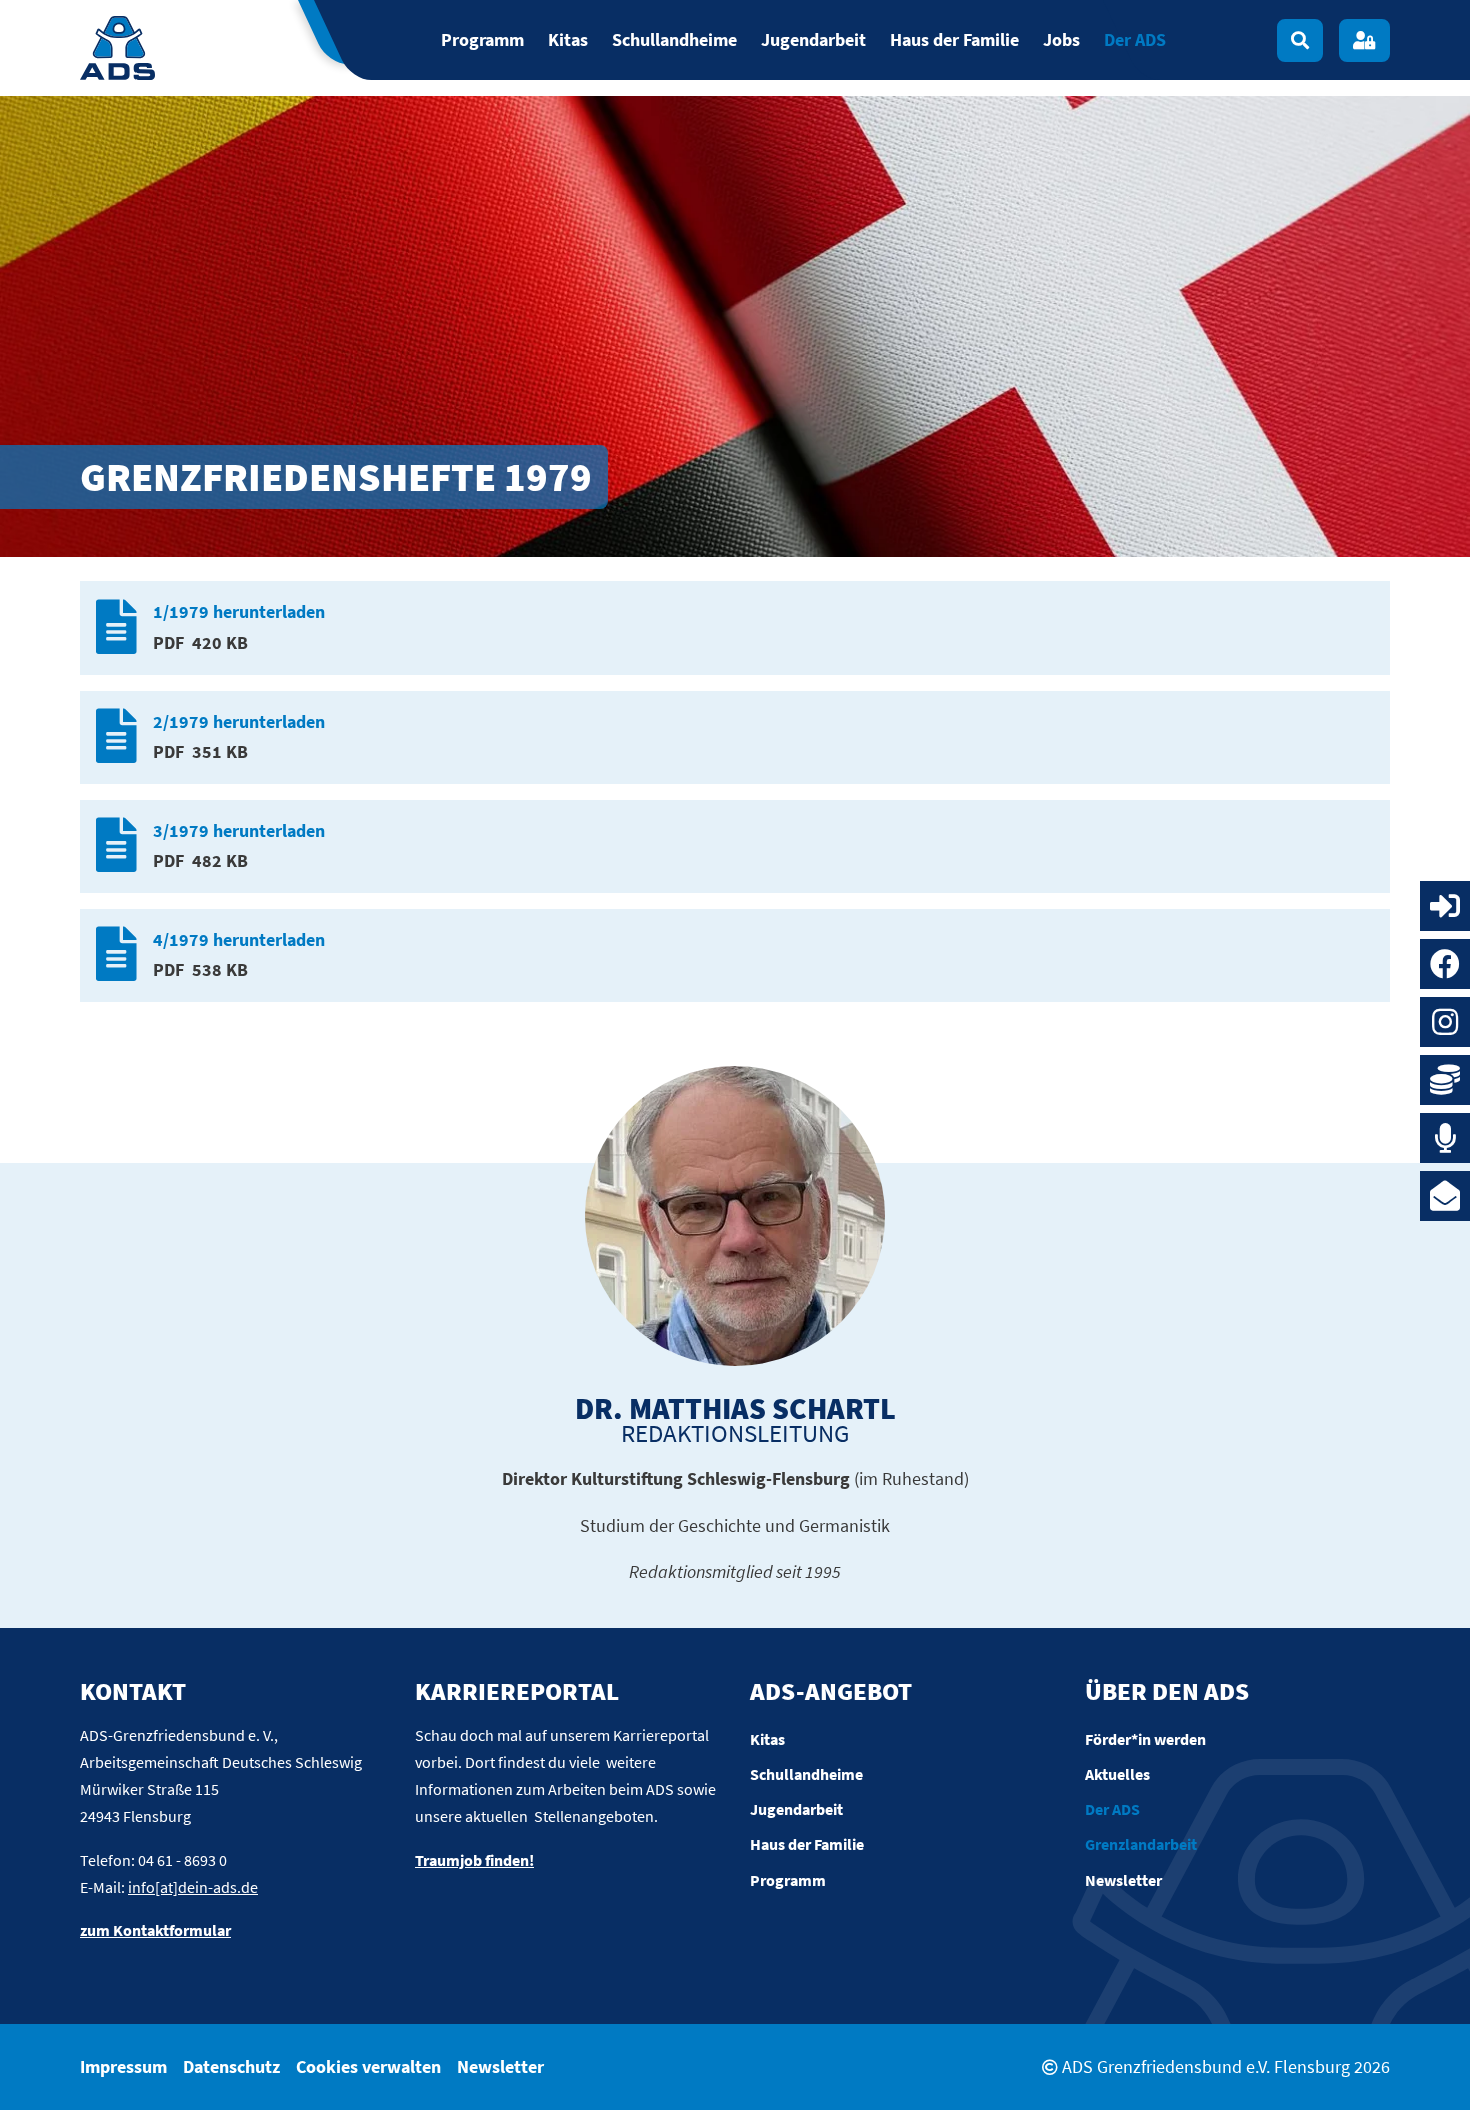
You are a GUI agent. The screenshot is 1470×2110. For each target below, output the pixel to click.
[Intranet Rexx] (1445, 906)
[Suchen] (1300, 40)
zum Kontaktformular (155, 1930)
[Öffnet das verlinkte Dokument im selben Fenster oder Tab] (116, 628)
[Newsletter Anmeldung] (1445, 1196)
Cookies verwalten (368, 2066)
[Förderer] (1445, 1080)
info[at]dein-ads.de (193, 1887)
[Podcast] (1445, 1138)
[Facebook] (1445, 964)
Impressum (123, 2066)
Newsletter (500, 2066)
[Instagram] (1445, 1022)
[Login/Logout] (1364, 40)
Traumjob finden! (474, 1860)
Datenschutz (231, 2066)
